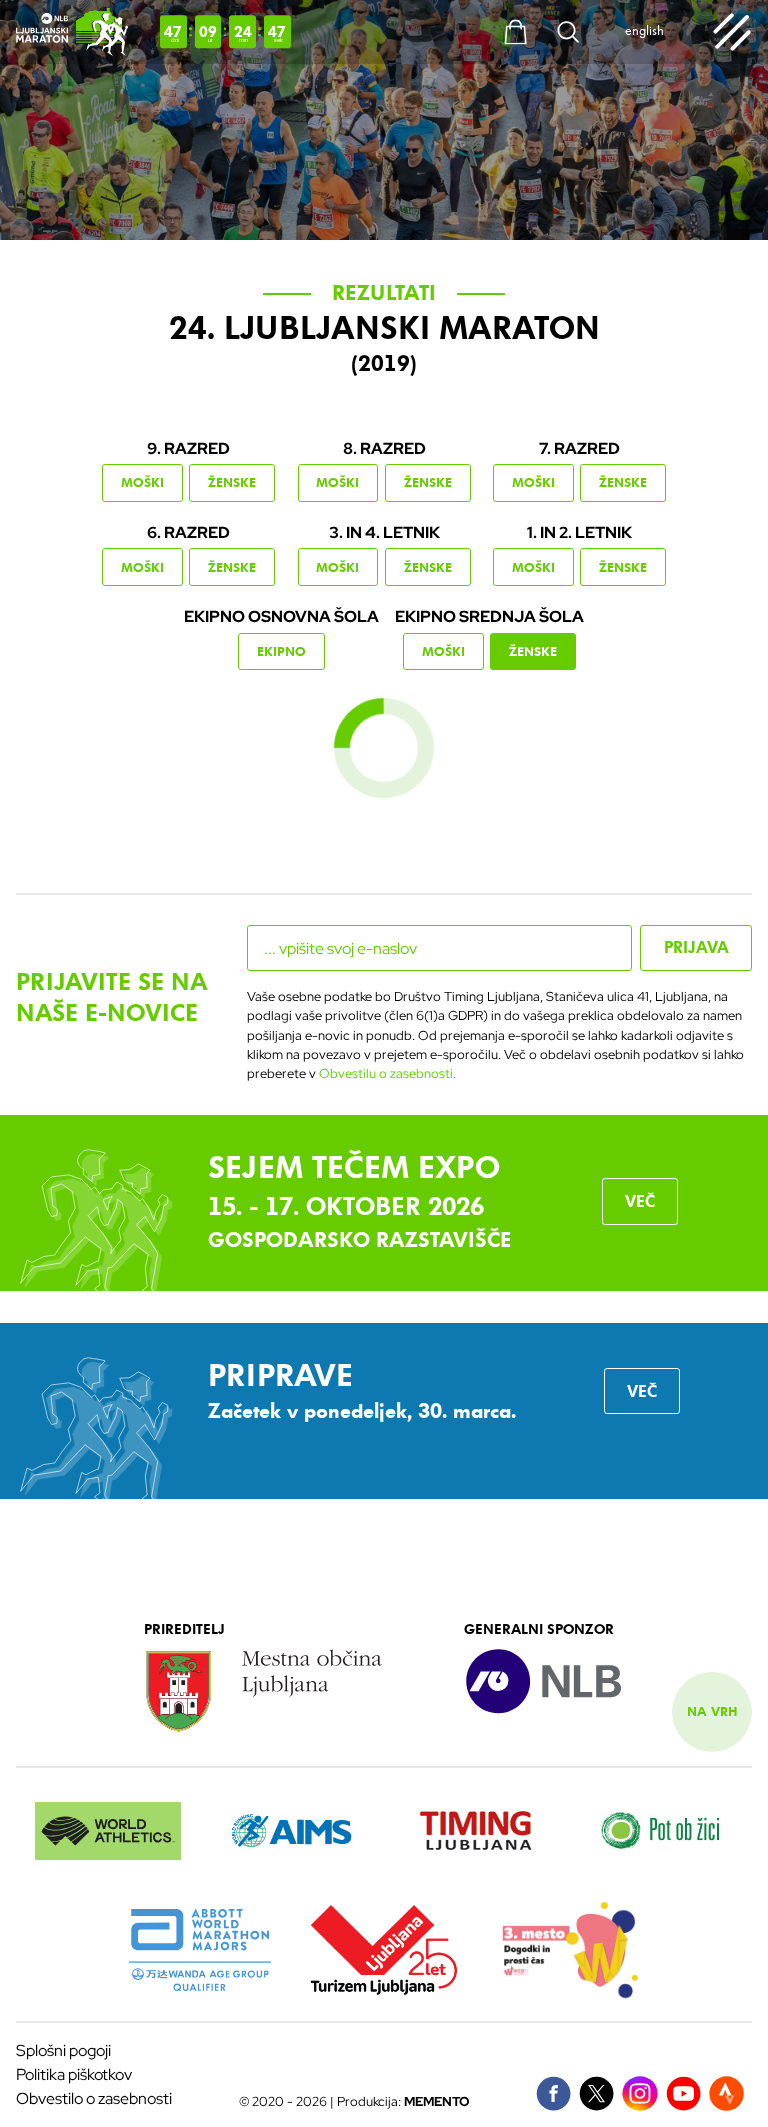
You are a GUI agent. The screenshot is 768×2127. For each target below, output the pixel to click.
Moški (142, 482)
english (644, 32)
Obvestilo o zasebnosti (94, 2098)
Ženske (232, 482)
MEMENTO (437, 2101)
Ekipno (281, 651)
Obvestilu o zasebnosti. (387, 1073)
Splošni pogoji (63, 2050)
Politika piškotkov (74, 2074)
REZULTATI (384, 293)
